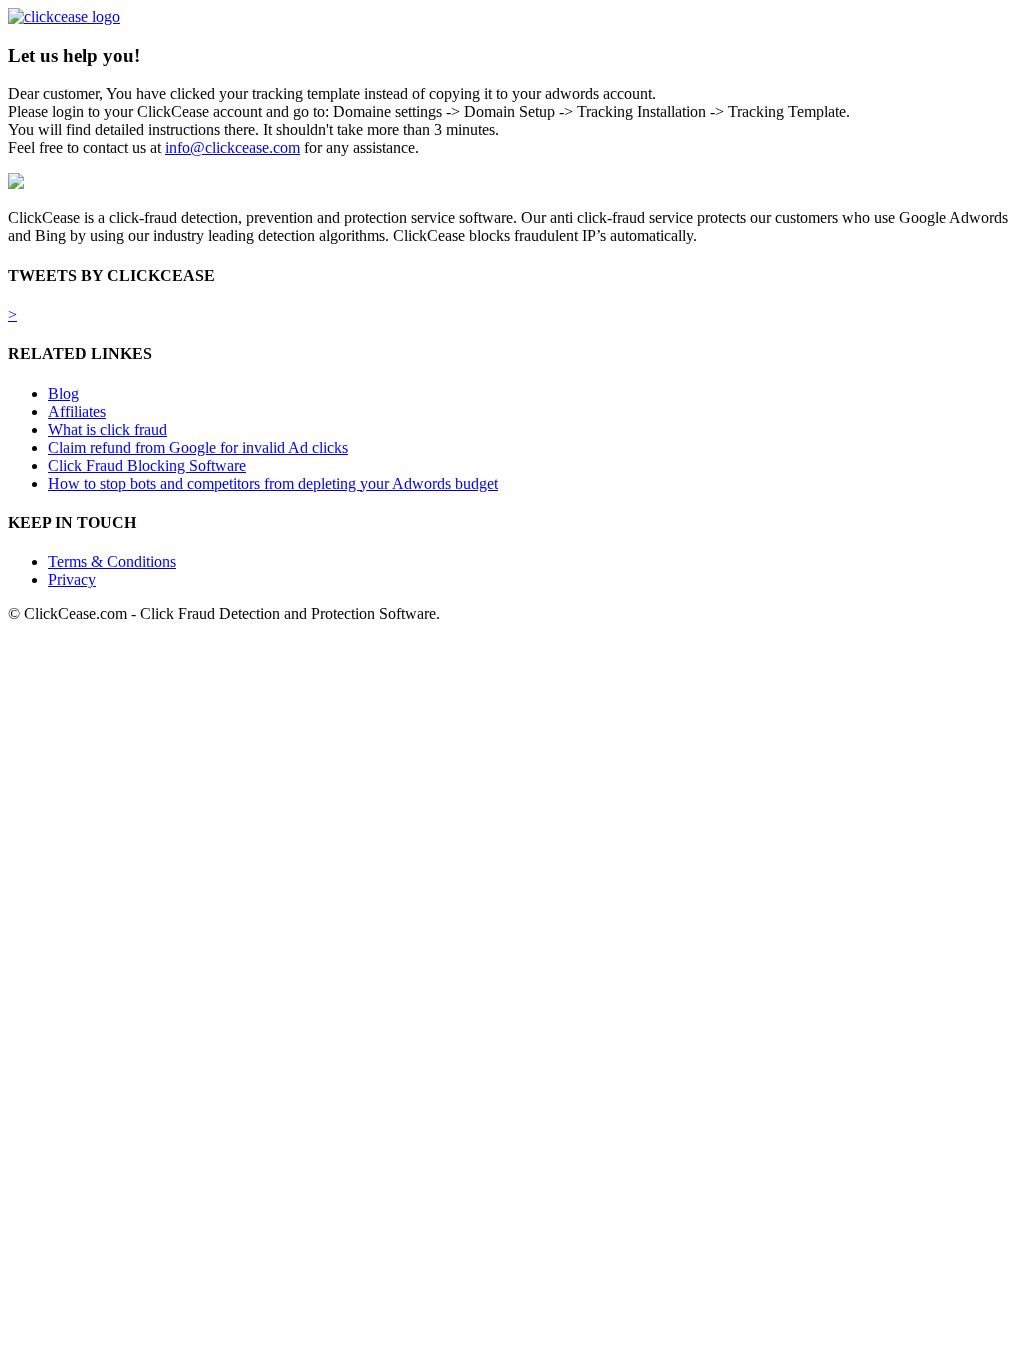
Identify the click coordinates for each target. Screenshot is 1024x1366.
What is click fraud (107, 429)
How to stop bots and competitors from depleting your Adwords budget (273, 483)
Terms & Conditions (112, 561)
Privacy (72, 579)
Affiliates (77, 411)
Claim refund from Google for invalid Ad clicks (198, 447)
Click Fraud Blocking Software (147, 465)
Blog (63, 393)
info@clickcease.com (232, 147)
